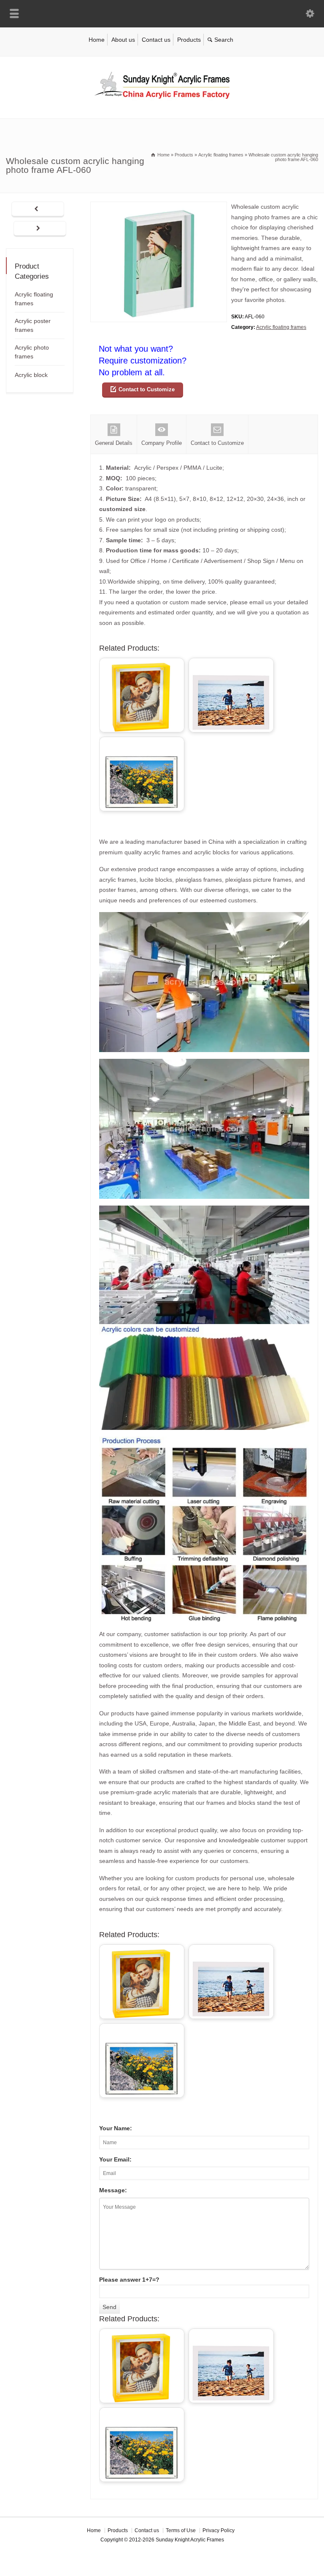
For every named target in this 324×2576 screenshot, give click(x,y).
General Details (114, 443)
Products (189, 40)
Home (97, 40)
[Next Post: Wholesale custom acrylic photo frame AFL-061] (40, 229)
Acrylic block (31, 375)
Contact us (156, 40)
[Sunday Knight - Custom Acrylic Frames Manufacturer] (162, 101)
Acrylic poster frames (33, 325)
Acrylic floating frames (281, 327)
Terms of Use (181, 2530)
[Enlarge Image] (159, 207)
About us (123, 40)
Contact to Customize (147, 389)
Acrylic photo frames (32, 352)
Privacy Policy (219, 2530)
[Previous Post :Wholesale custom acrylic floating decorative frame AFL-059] (38, 210)
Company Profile (162, 443)
